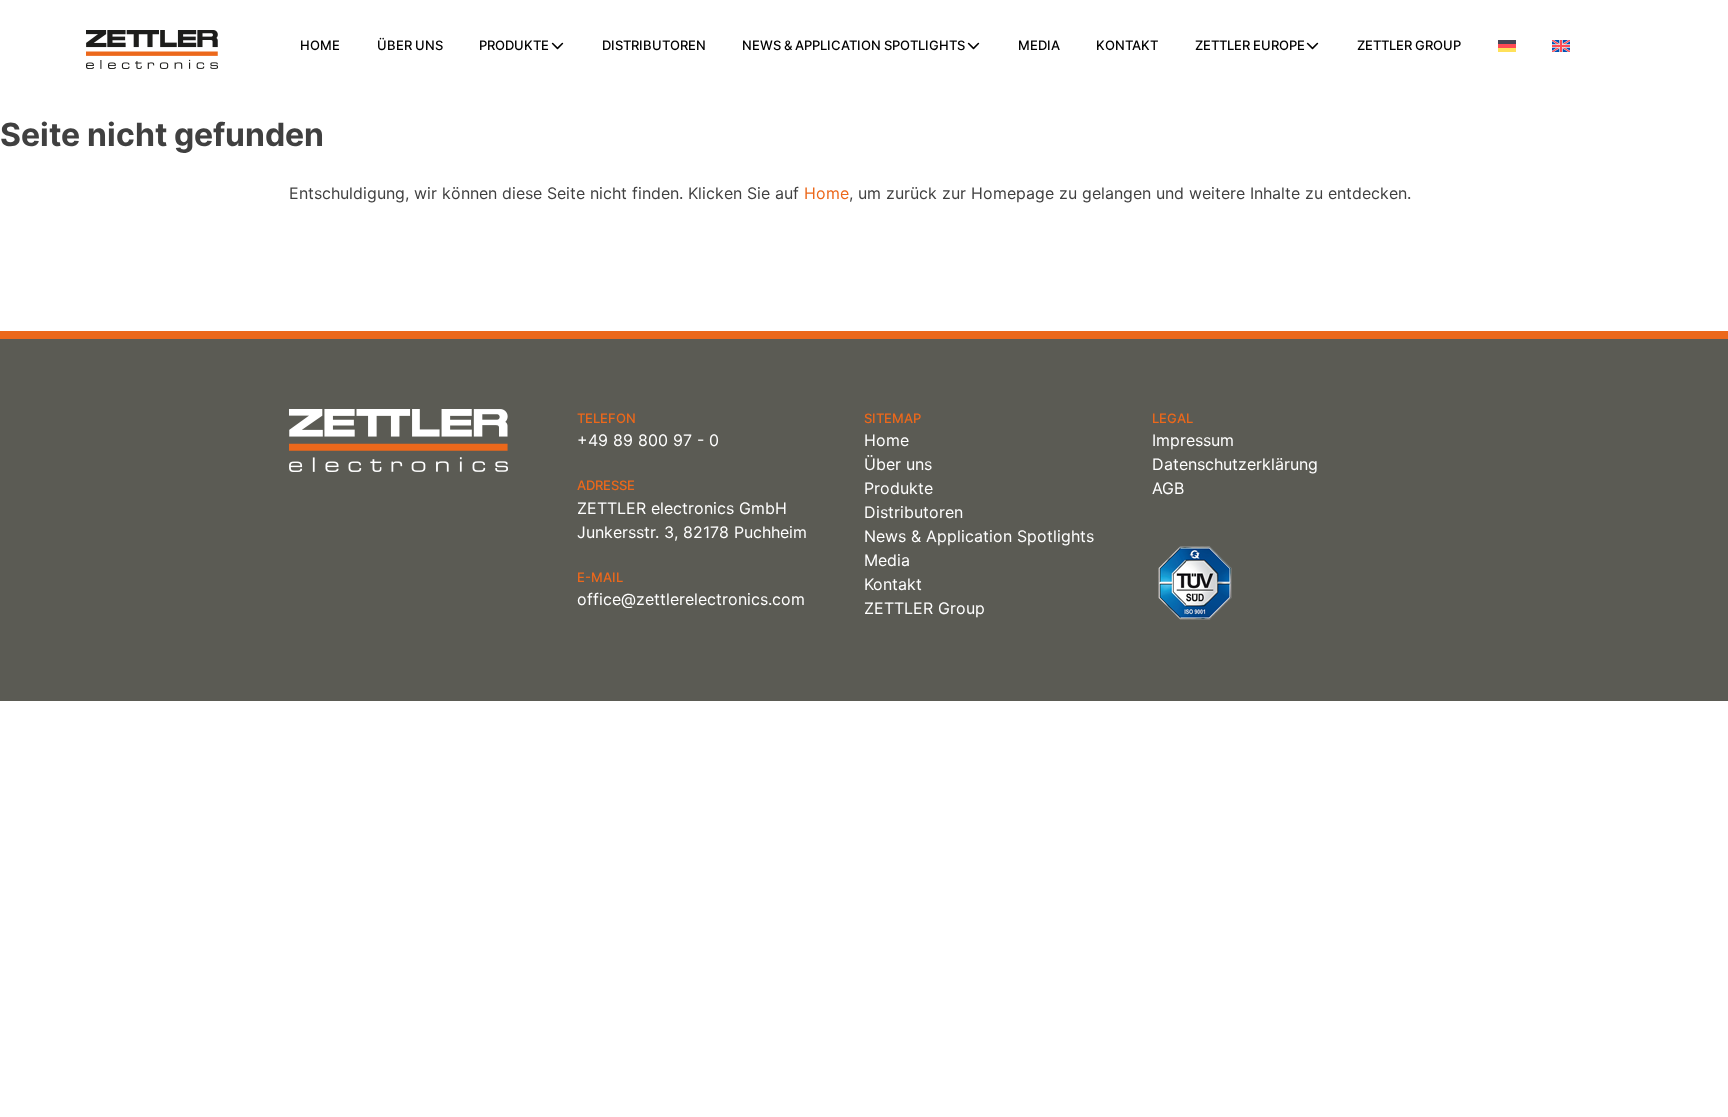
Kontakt (1127, 45)
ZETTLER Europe (1250, 45)
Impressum (1193, 440)
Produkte (514, 45)
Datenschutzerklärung (1235, 464)
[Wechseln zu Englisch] (1561, 46)
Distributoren (654, 45)
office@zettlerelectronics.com (691, 599)
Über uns (410, 45)
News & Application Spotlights (853, 45)
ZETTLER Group (1409, 45)
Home (320, 45)
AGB (1168, 488)
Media (1039, 45)
